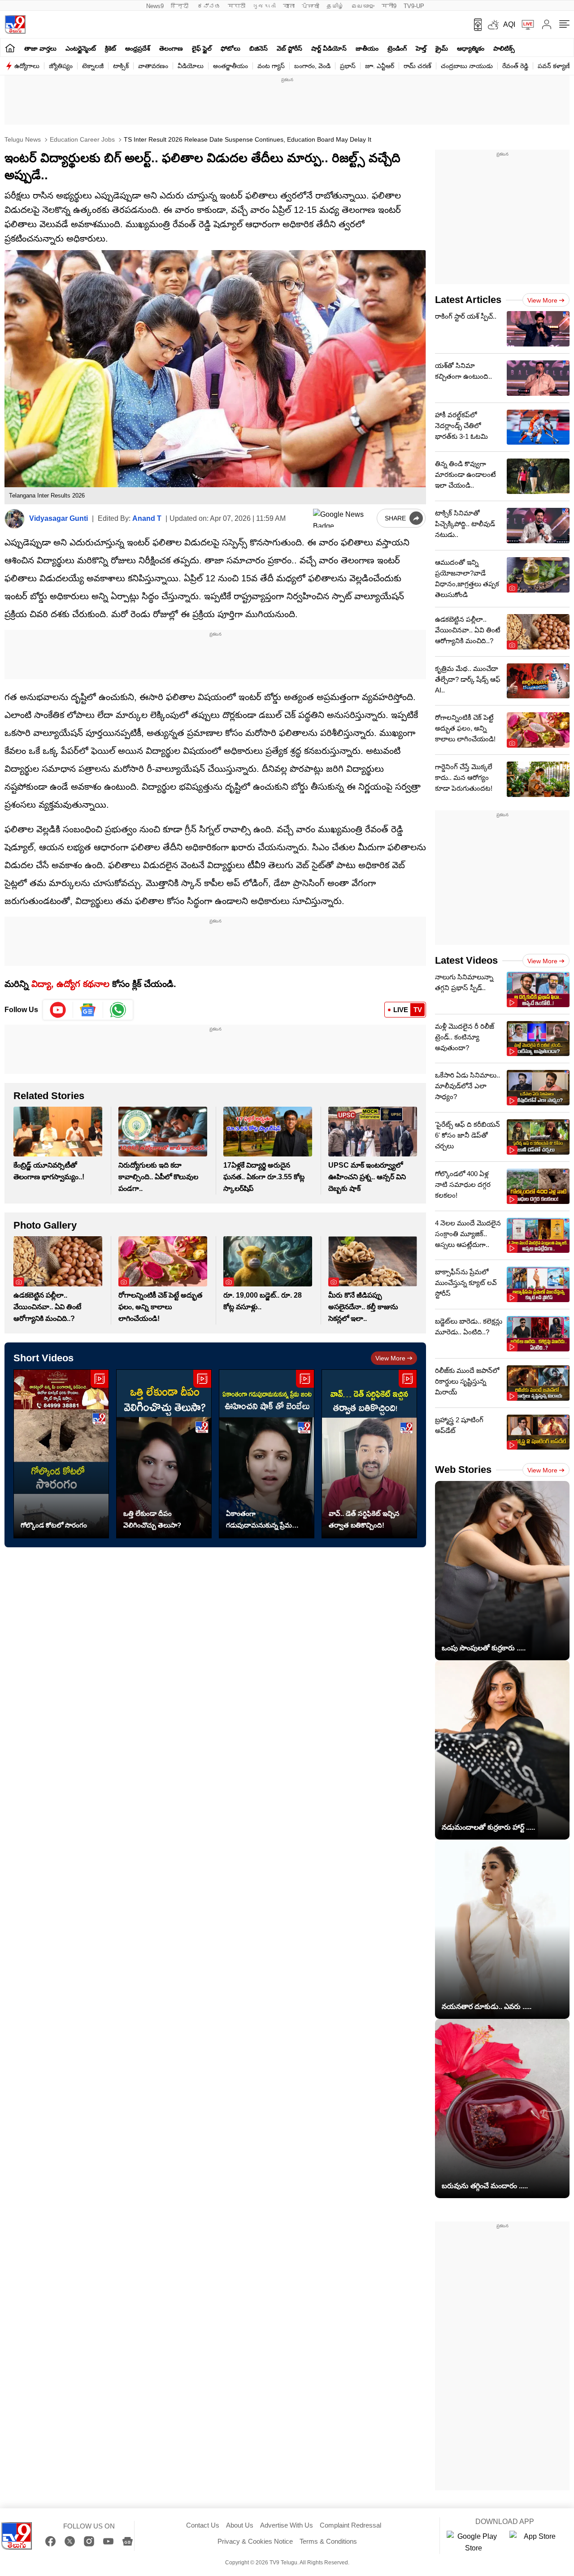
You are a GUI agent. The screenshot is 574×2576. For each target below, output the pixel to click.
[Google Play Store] (474, 2542)
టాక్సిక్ (121, 66)
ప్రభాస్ (348, 66)
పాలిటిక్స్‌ (504, 48)
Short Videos (43, 1358)
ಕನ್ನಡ (209, 6)
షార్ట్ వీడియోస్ (329, 48)
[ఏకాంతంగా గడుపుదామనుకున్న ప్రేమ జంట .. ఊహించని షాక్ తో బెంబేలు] (267, 1454)
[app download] (475, 25)
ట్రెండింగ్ (397, 48)
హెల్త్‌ (421, 48)
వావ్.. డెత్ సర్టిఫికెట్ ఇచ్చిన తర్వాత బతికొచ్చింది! (364, 1519)
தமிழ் (335, 6)
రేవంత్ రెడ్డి (515, 66)
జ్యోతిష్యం (61, 66)
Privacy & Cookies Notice (255, 2541)
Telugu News (23, 139)
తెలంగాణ (171, 48)
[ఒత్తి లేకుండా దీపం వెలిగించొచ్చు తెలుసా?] (164, 1454)
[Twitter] (70, 2541)
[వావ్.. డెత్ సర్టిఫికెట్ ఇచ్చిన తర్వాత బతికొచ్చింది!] (369, 1454)
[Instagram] (89, 2541)
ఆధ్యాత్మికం (471, 48)
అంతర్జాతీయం (230, 66)
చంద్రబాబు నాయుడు (467, 66)
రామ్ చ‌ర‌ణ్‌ (417, 66)
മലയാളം (363, 6)
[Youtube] (58, 1010)
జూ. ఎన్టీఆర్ (380, 66)
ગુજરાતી (264, 6)
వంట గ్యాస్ (271, 66)
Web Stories (463, 1470)
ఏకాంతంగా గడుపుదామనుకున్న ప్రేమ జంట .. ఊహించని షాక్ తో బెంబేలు (261, 1520)
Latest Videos (466, 960)
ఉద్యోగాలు (27, 66)
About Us (240, 2525)
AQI (509, 24)
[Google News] (128, 2541)
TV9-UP (414, 6)
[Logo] (15, 24)
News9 (155, 6)
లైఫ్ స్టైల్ (202, 48)
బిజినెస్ (259, 48)
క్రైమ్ (442, 48)
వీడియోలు (191, 66)
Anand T (147, 518)
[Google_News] (88, 1010)
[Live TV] (525, 25)
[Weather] (492, 25)
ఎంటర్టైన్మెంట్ (81, 48)
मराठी (237, 6)
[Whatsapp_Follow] (118, 1010)
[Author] (15, 519)
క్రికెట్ (111, 48)
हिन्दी (180, 6)
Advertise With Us (287, 2525)
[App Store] (536, 2542)
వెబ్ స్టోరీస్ (289, 48)
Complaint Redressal (350, 2525)
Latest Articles (468, 300)
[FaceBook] (50, 2541)
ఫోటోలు (230, 48)
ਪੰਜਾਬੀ (311, 6)
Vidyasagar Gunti (59, 518)
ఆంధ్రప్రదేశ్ (138, 48)
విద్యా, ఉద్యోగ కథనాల (70, 984)
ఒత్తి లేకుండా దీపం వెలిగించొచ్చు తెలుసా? (152, 1519)
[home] (10, 48)
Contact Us (203, 2525)
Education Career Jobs (81, 139)
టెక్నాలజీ (93, 66)
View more (390, 1358)
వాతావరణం (153, 66)
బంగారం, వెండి (312, 66)
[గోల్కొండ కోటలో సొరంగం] (61, 1454)
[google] (343, 518)
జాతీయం (367, 48)
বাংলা (289, 6)
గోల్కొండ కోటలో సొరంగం (54, 1525)
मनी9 (389, 6)
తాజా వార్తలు (40, 48)
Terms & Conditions (328, 2541)
